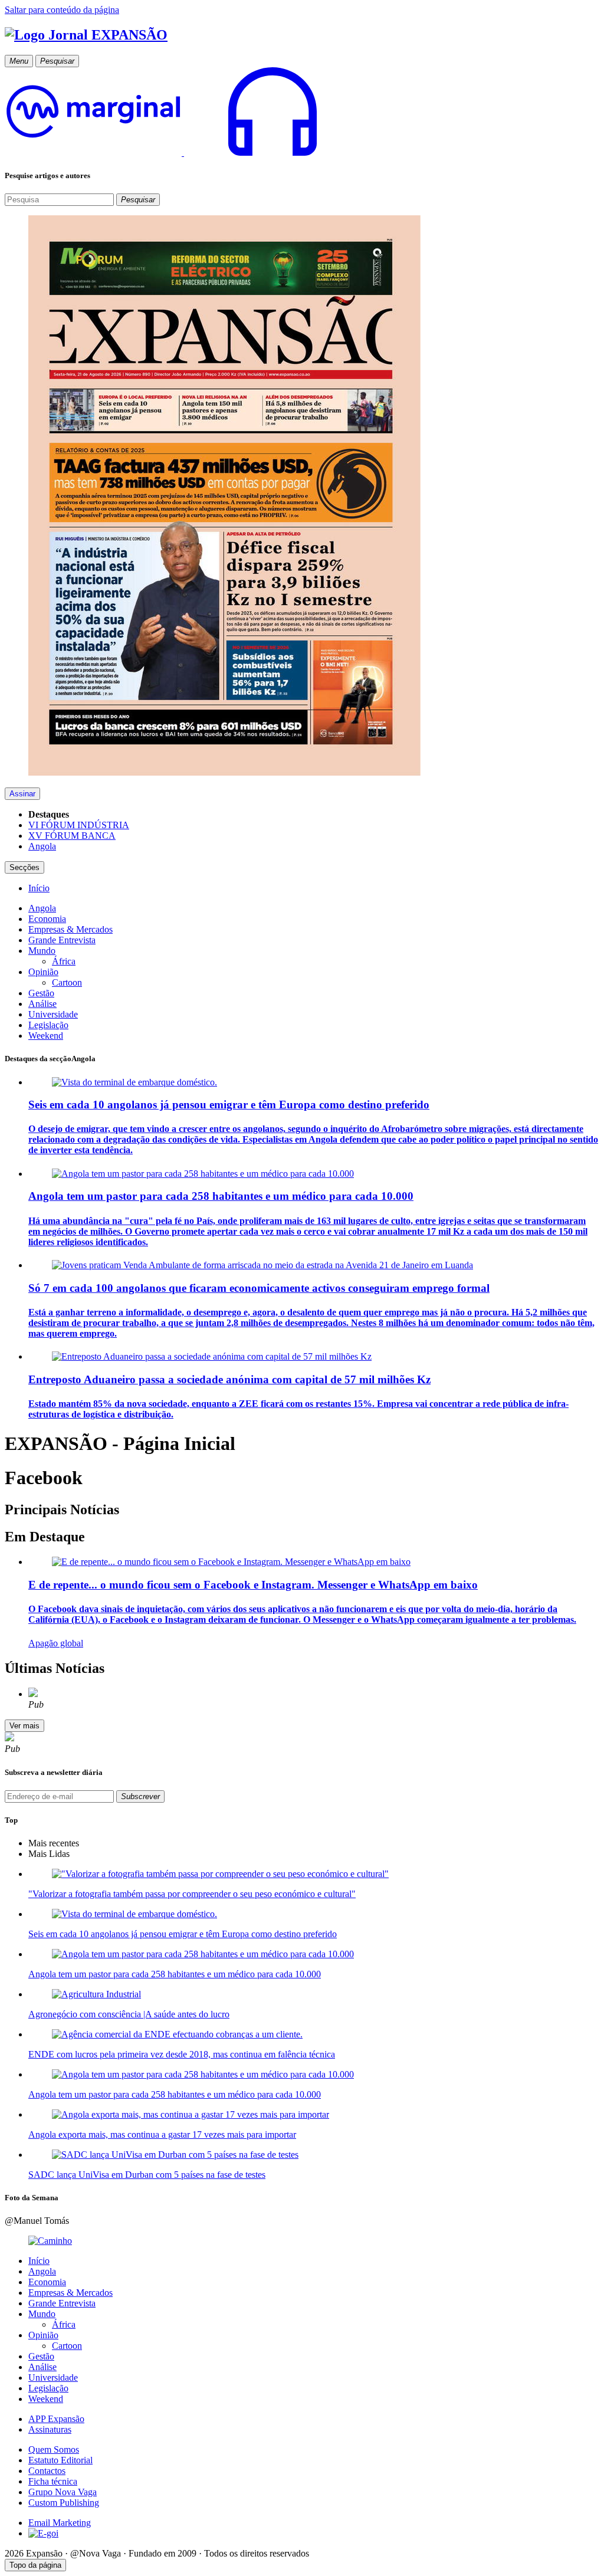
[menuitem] (39, 888)
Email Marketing (60, 2523)
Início (39, 2261)
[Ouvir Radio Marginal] (183, 152)
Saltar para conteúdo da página (62, 10)
